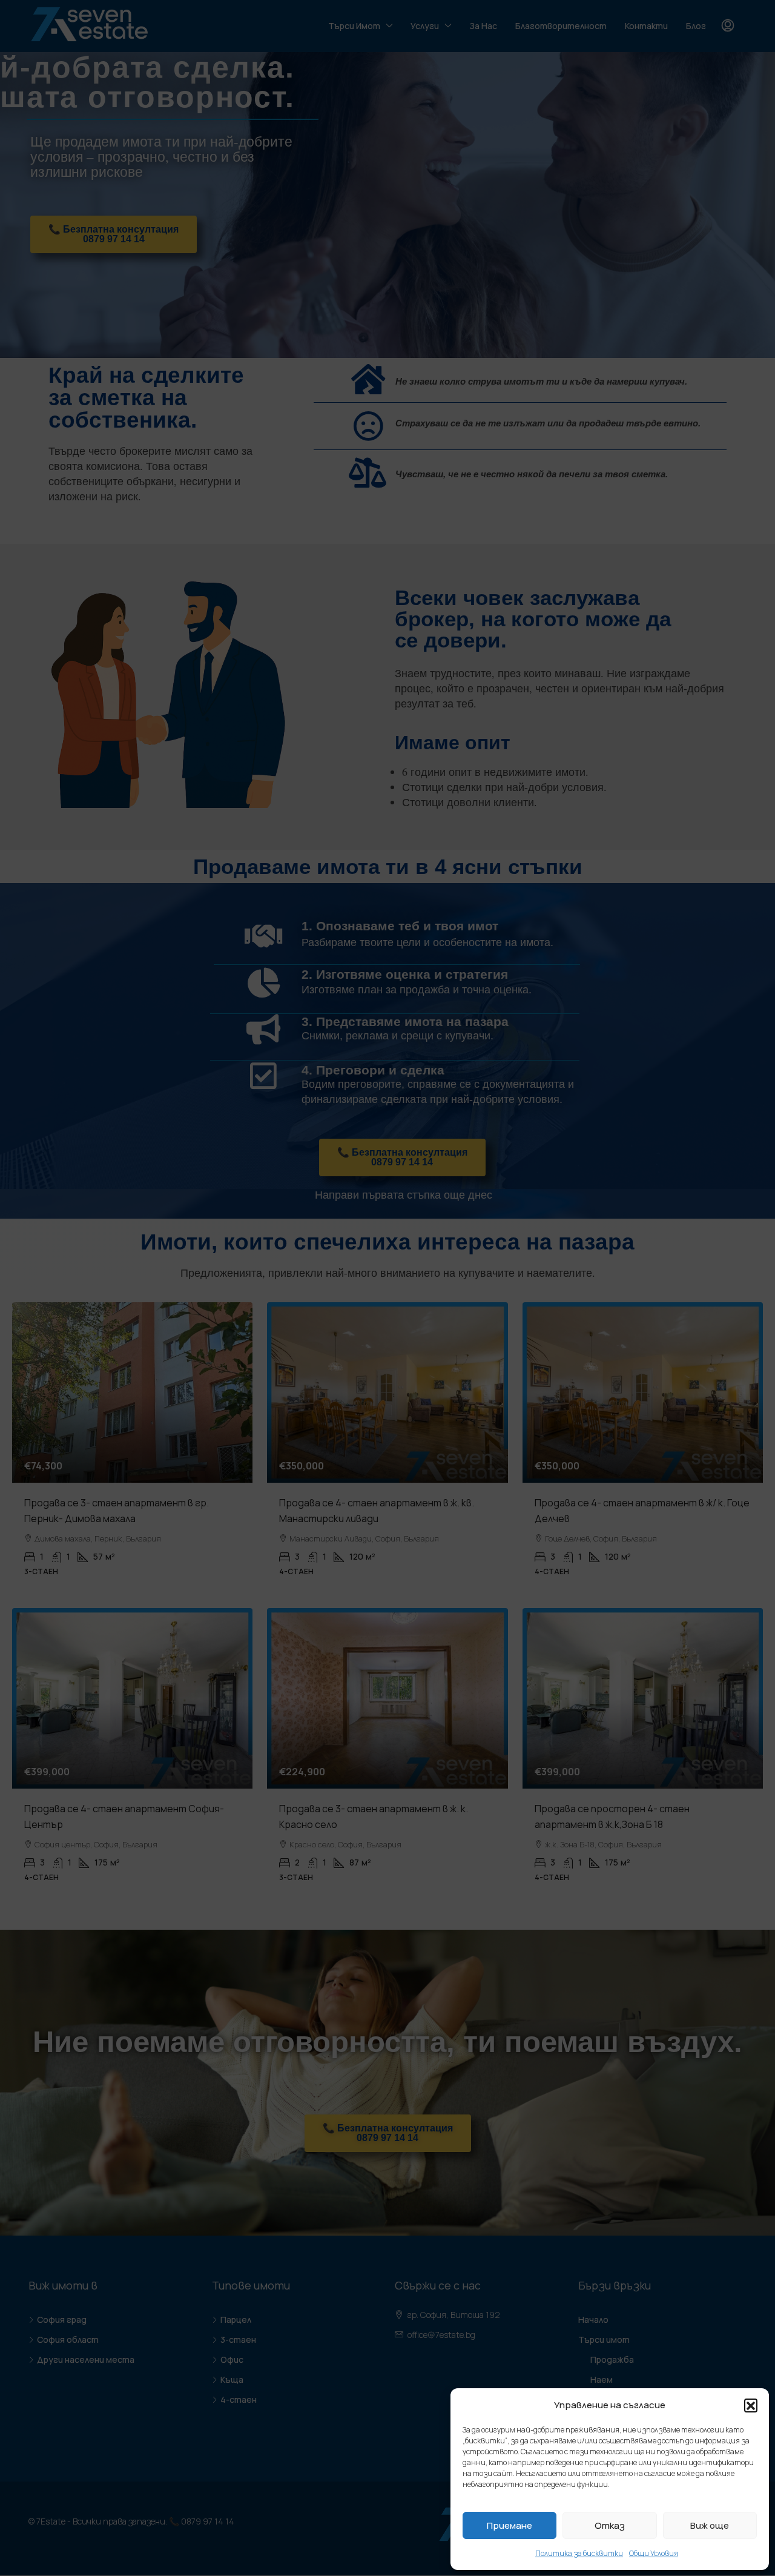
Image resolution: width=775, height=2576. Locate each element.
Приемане (510, 2525)
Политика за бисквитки (579, 2553)
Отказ (610, 2525)
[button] (751, 2405)
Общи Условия (654, 2553)
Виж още (710, 2525)
